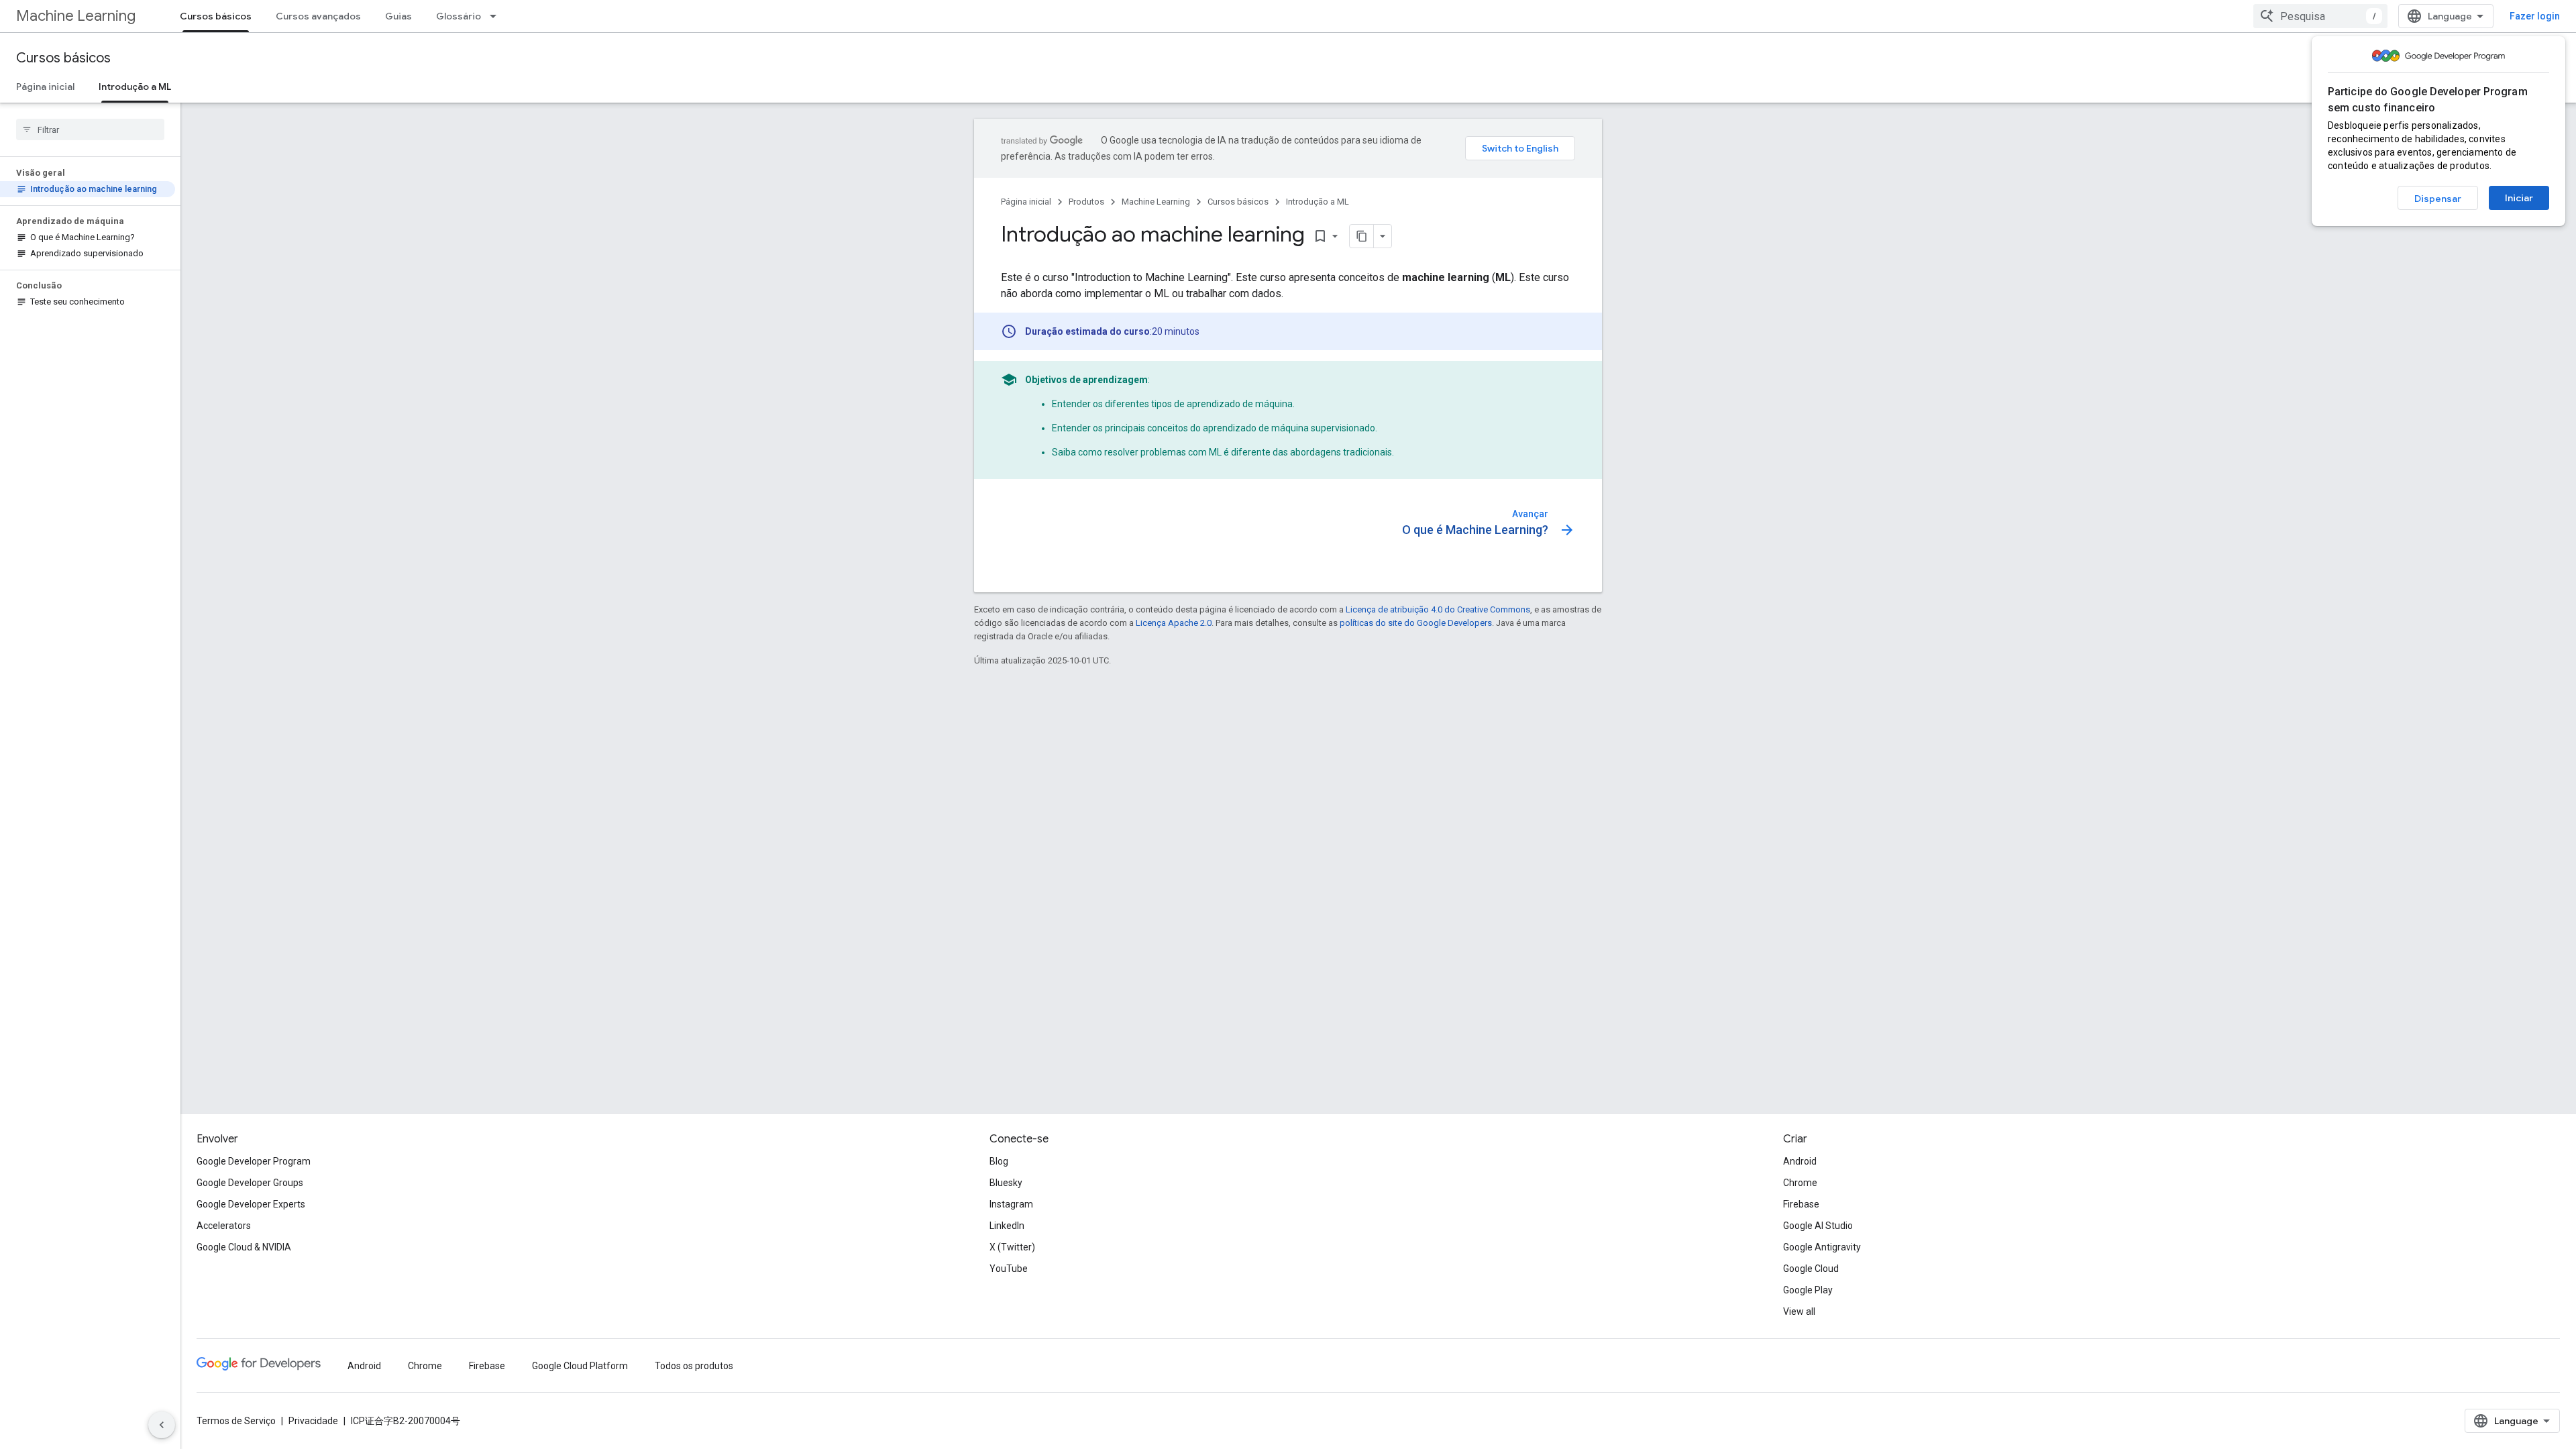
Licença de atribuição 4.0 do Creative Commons (1438, 609)
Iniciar (2519, 198)
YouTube (1009, 1269)
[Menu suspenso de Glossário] (497, 16)
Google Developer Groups (250, 1183)
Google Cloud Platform (580, 1366)
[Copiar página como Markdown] (1362, 236)
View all (1799, 1311)
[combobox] (2320, 16)
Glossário (459, 16)
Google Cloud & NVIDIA (244, 1247)
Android (1800, 1161)
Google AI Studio (1818, 1226)
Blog (999, 1161)
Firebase (1801, 1204)
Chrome (1800, 1183)
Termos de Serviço (236, 1421)
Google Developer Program (254, 1161)
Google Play (1808, 1290)
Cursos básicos (216, 16)
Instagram (1011, 1204)
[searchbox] (90, 129)
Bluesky (1006, 1183)
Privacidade (313, 1421)
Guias (398, 16)
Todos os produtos (694, 1366)
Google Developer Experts (251, 1204)
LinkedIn (1007, 1226)
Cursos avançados (318, 16)
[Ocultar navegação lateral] (162, 1425)
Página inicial (45, 87)
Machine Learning (76, 16)
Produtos (1086, 202)
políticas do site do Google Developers (1416, 623)
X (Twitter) (1012, 1247)
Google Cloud (1811, 1269)
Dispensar (2438, 199)
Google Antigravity (1822, 1247)
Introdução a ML (135, 87)
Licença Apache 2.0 (1174, 623)
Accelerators (224, 1226)
